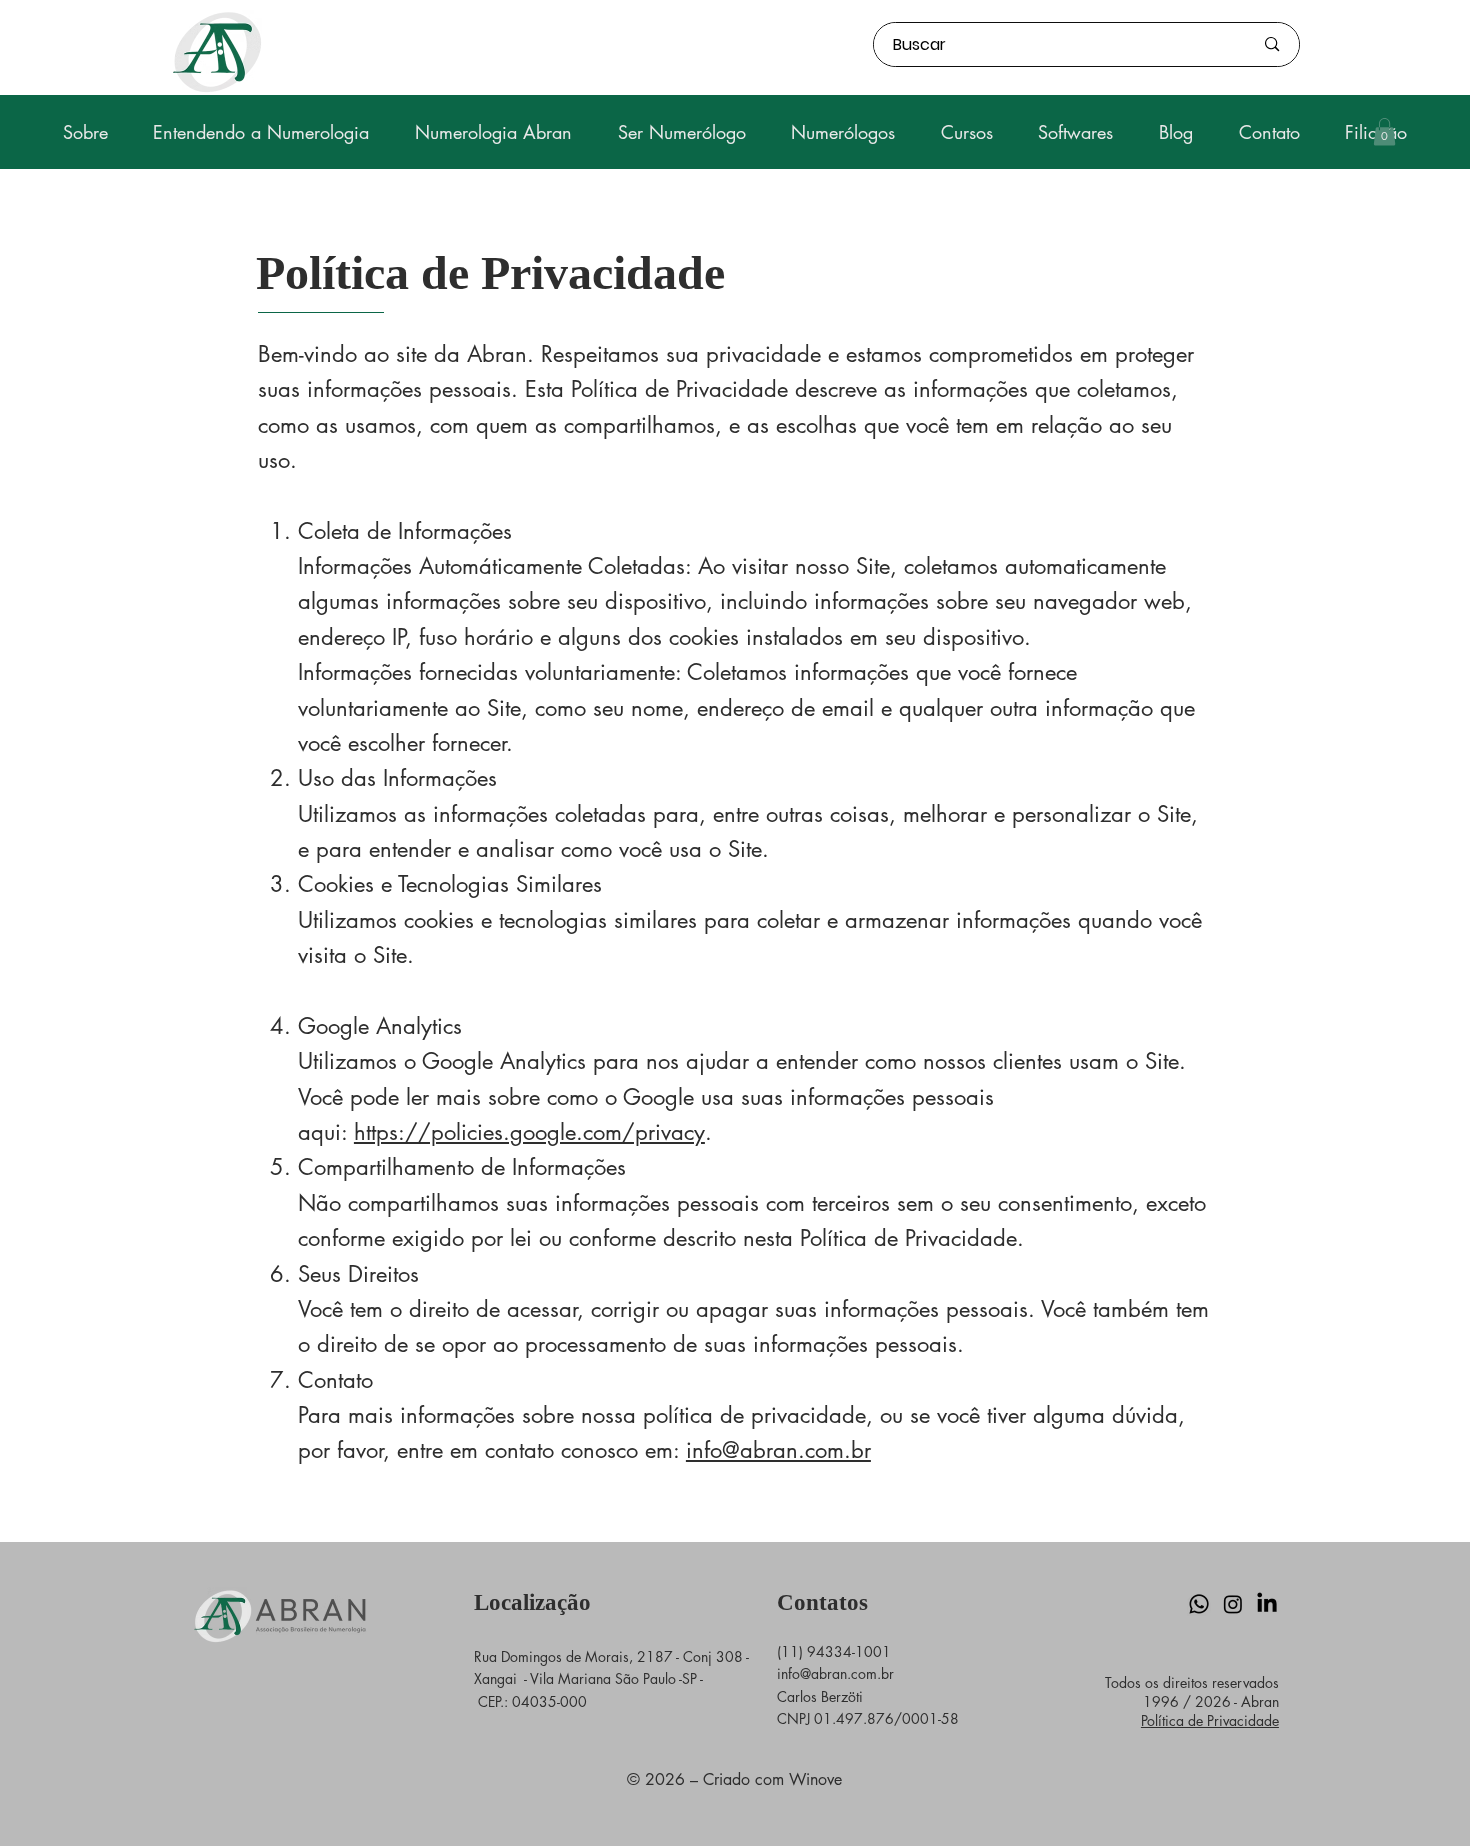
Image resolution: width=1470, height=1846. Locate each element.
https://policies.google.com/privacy (529, 1132)
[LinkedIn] (1267, 1604)
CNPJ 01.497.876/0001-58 (868, 1718)
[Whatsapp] (1199, 1604)
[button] (1384, 131)
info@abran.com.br (778, 1450)
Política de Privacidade (1210, 1720)
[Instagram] (1233, 1604)
